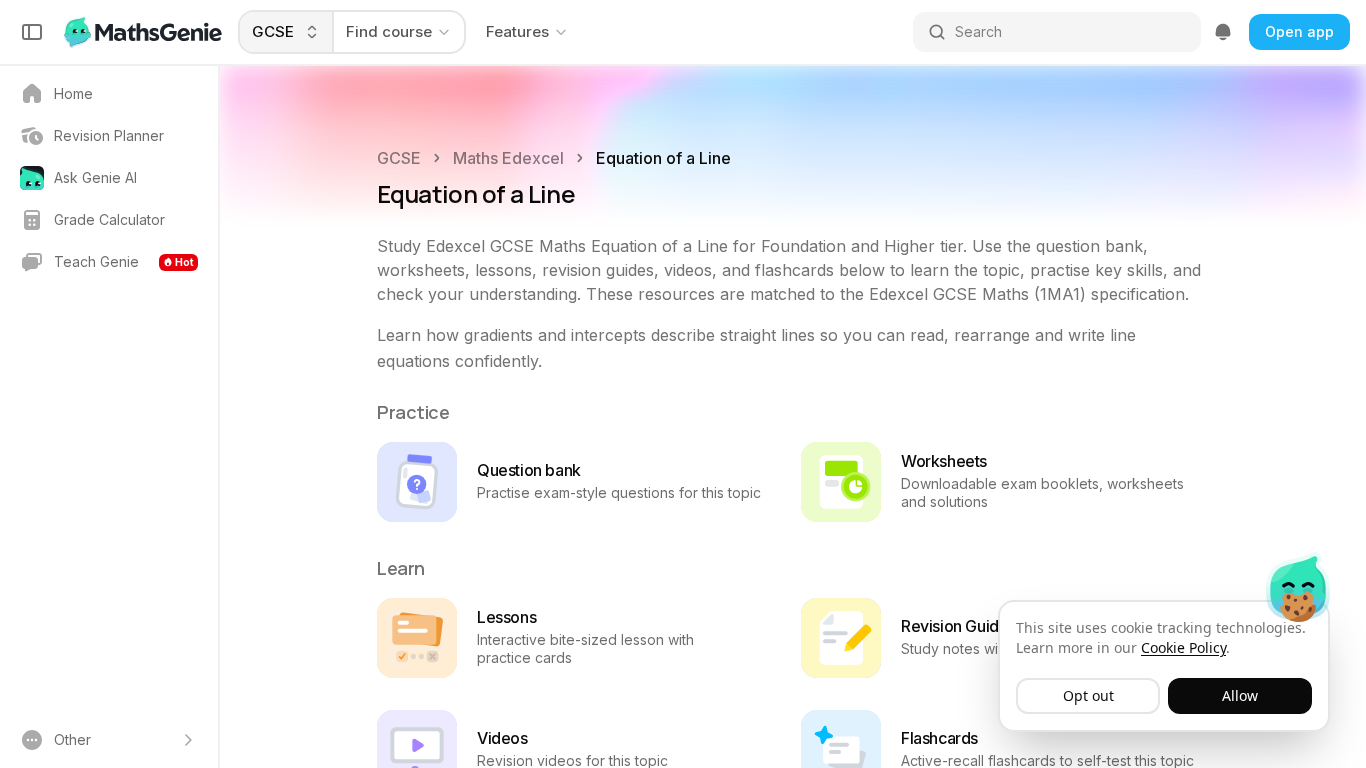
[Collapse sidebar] (32, 32)
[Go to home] (145, 32)
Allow (1240, 695)
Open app (1299, 31)
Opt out (1088, 695)
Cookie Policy (1183, 647)
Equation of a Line (663, 158)
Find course (389, 31)
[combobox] (287, 32)
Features (517, 31)
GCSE (399, 158)
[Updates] (1223, 32)
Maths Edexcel (508, 158)
